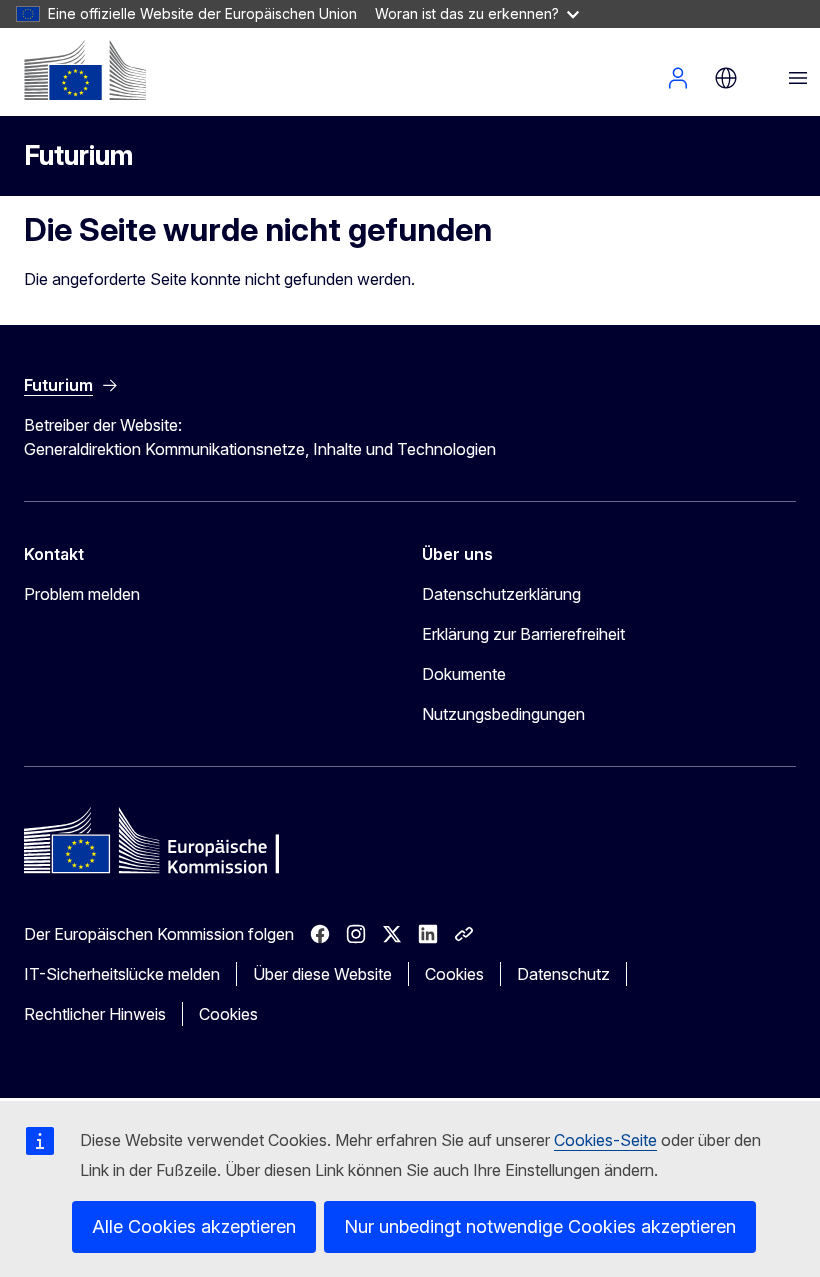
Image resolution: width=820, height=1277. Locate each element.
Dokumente (464, 674)
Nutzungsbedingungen (503, 714)
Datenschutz (563, 974)
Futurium (78, 155)
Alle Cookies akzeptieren (194, 1226)
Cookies (454, 974)
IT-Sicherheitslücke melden (122, 974)
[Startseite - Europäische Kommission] (85, 70)
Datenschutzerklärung (501, 594)
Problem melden (82, 594)
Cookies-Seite (605, 1140)
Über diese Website (322, 974)
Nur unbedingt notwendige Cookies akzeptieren (540, 1226)
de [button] (726, 78)
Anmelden (678, 78)
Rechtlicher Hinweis (95, 1014)
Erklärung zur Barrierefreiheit (523, 634)
